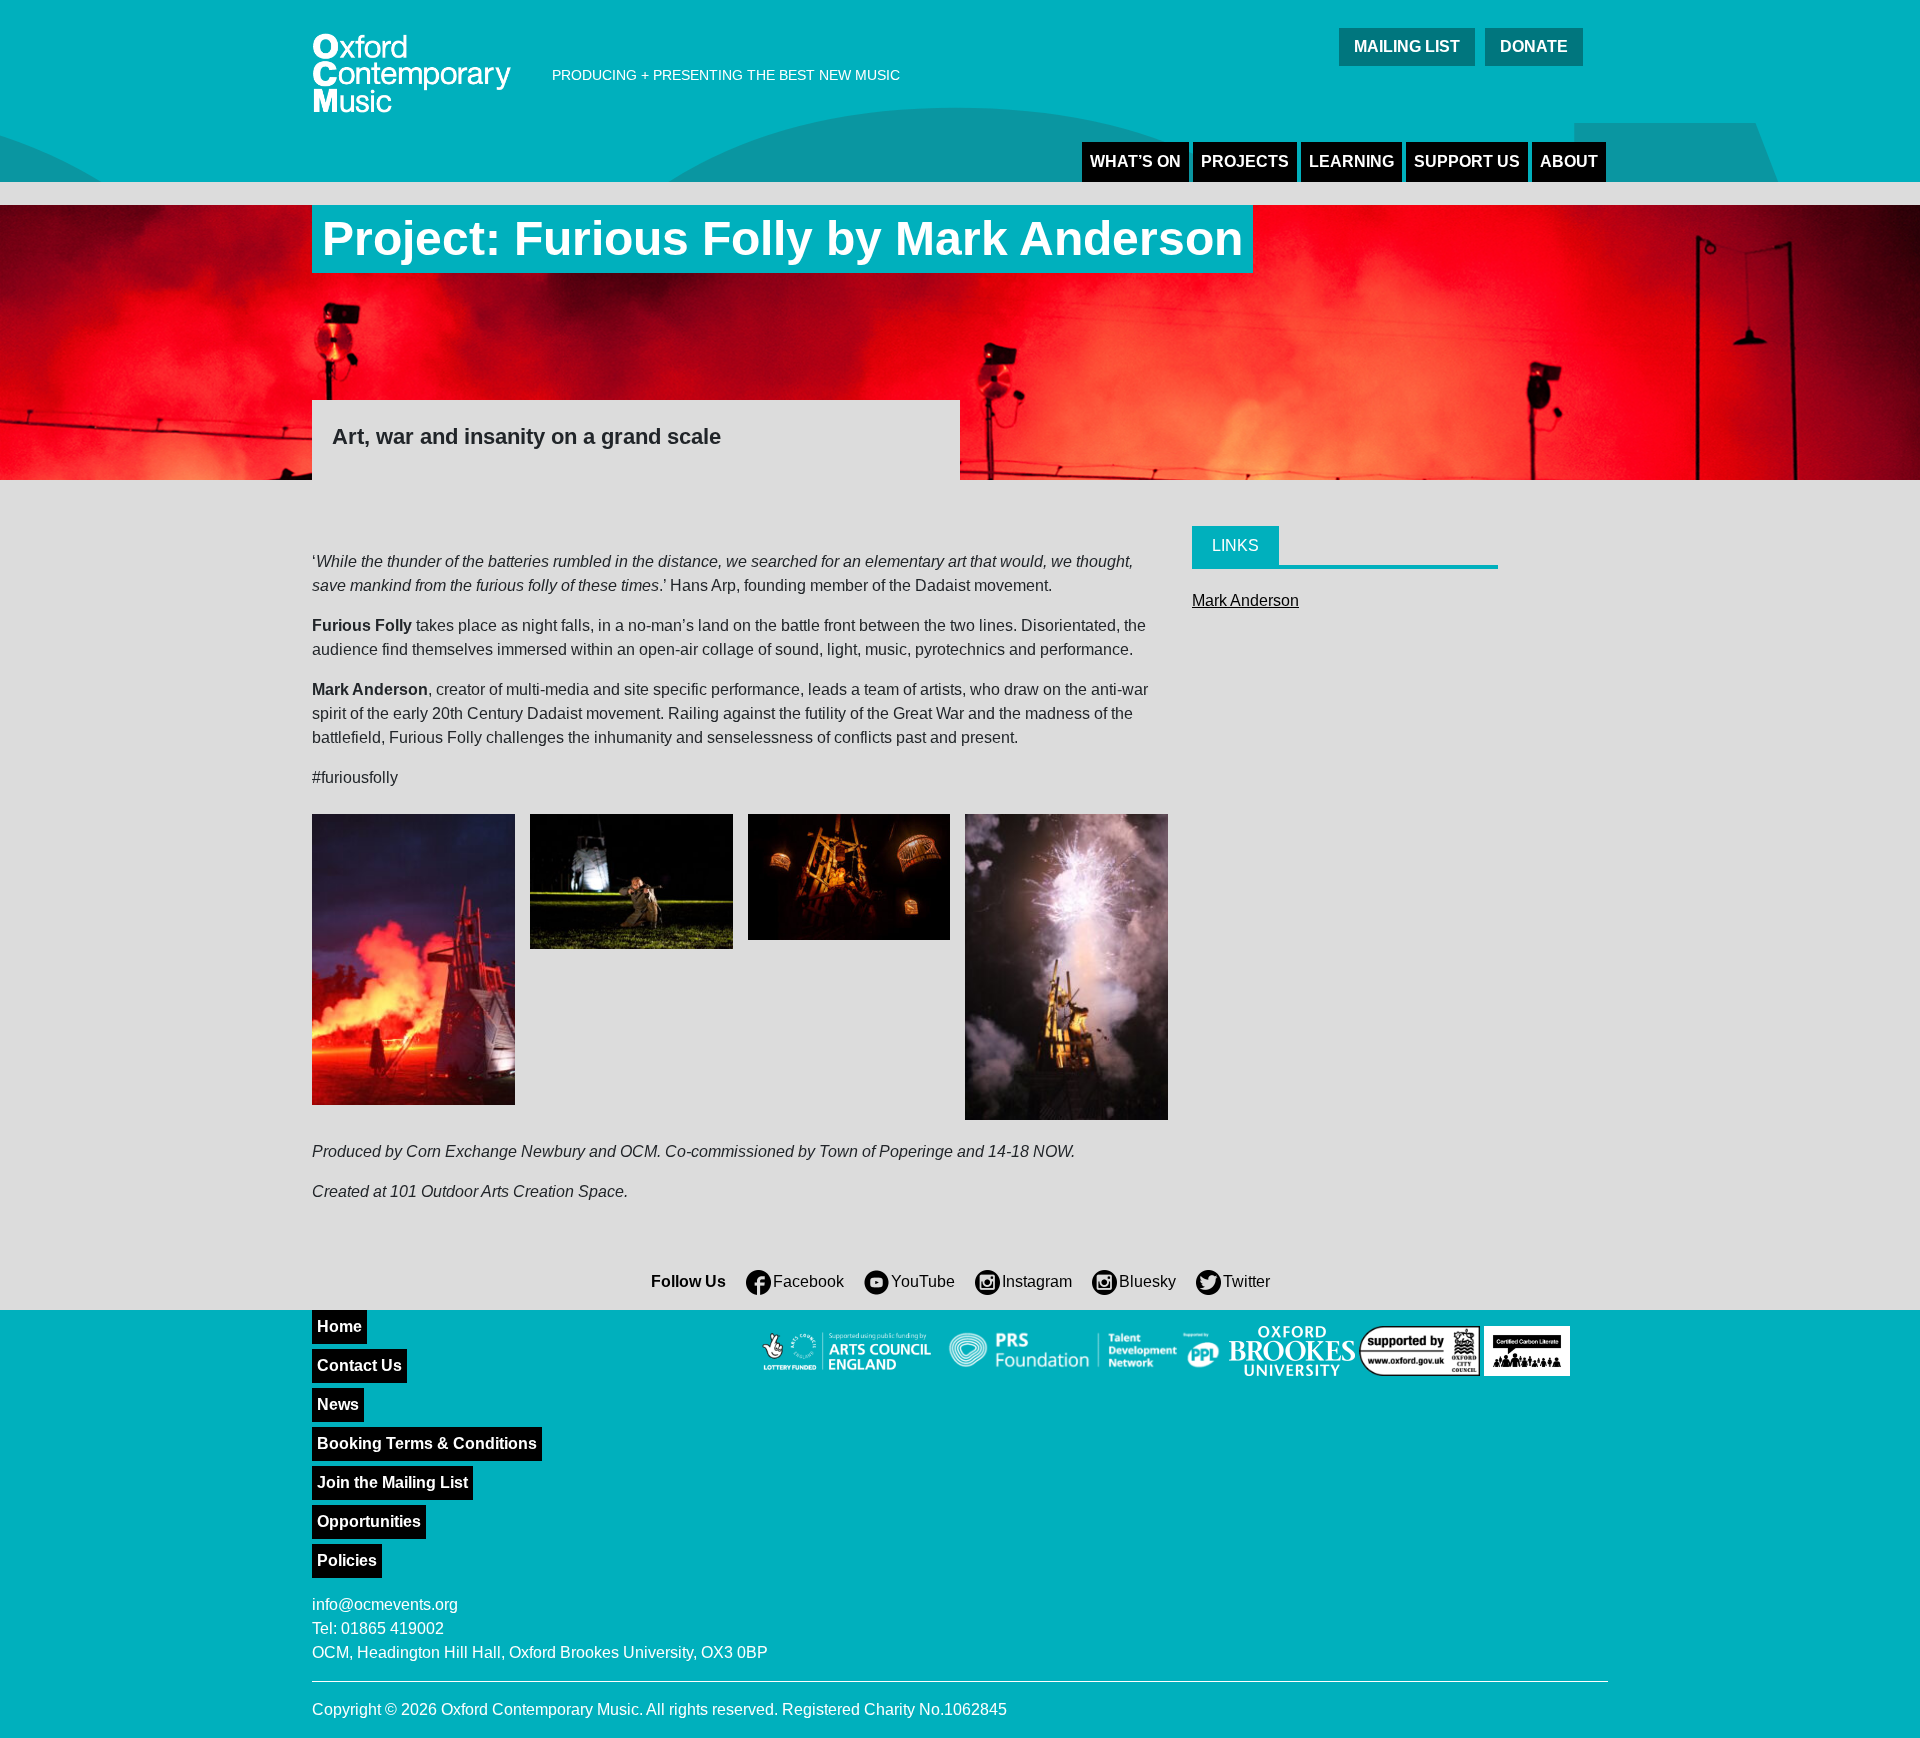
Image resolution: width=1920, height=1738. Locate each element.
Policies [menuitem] (347, 1560)
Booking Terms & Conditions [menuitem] (427, 1443)
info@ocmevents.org (385, 1604)
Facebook (808, 1281)
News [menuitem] (338, 1404)
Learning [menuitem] (1351, 161)
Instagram (1037, 1281)
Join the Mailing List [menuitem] (392, 1482)
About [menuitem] (1569, 161)
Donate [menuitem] (1534, 46)
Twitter (1246, 1281)
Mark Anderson (1245, 600)
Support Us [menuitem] (1467, 161)
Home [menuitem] (339, 1326)
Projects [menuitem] (1245, 161)
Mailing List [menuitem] (1407, 46)
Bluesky (1147, 1281)
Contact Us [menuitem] (359, 1365)
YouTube (923, 1281)
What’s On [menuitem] (1135, 161)
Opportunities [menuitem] (369, 1521)
